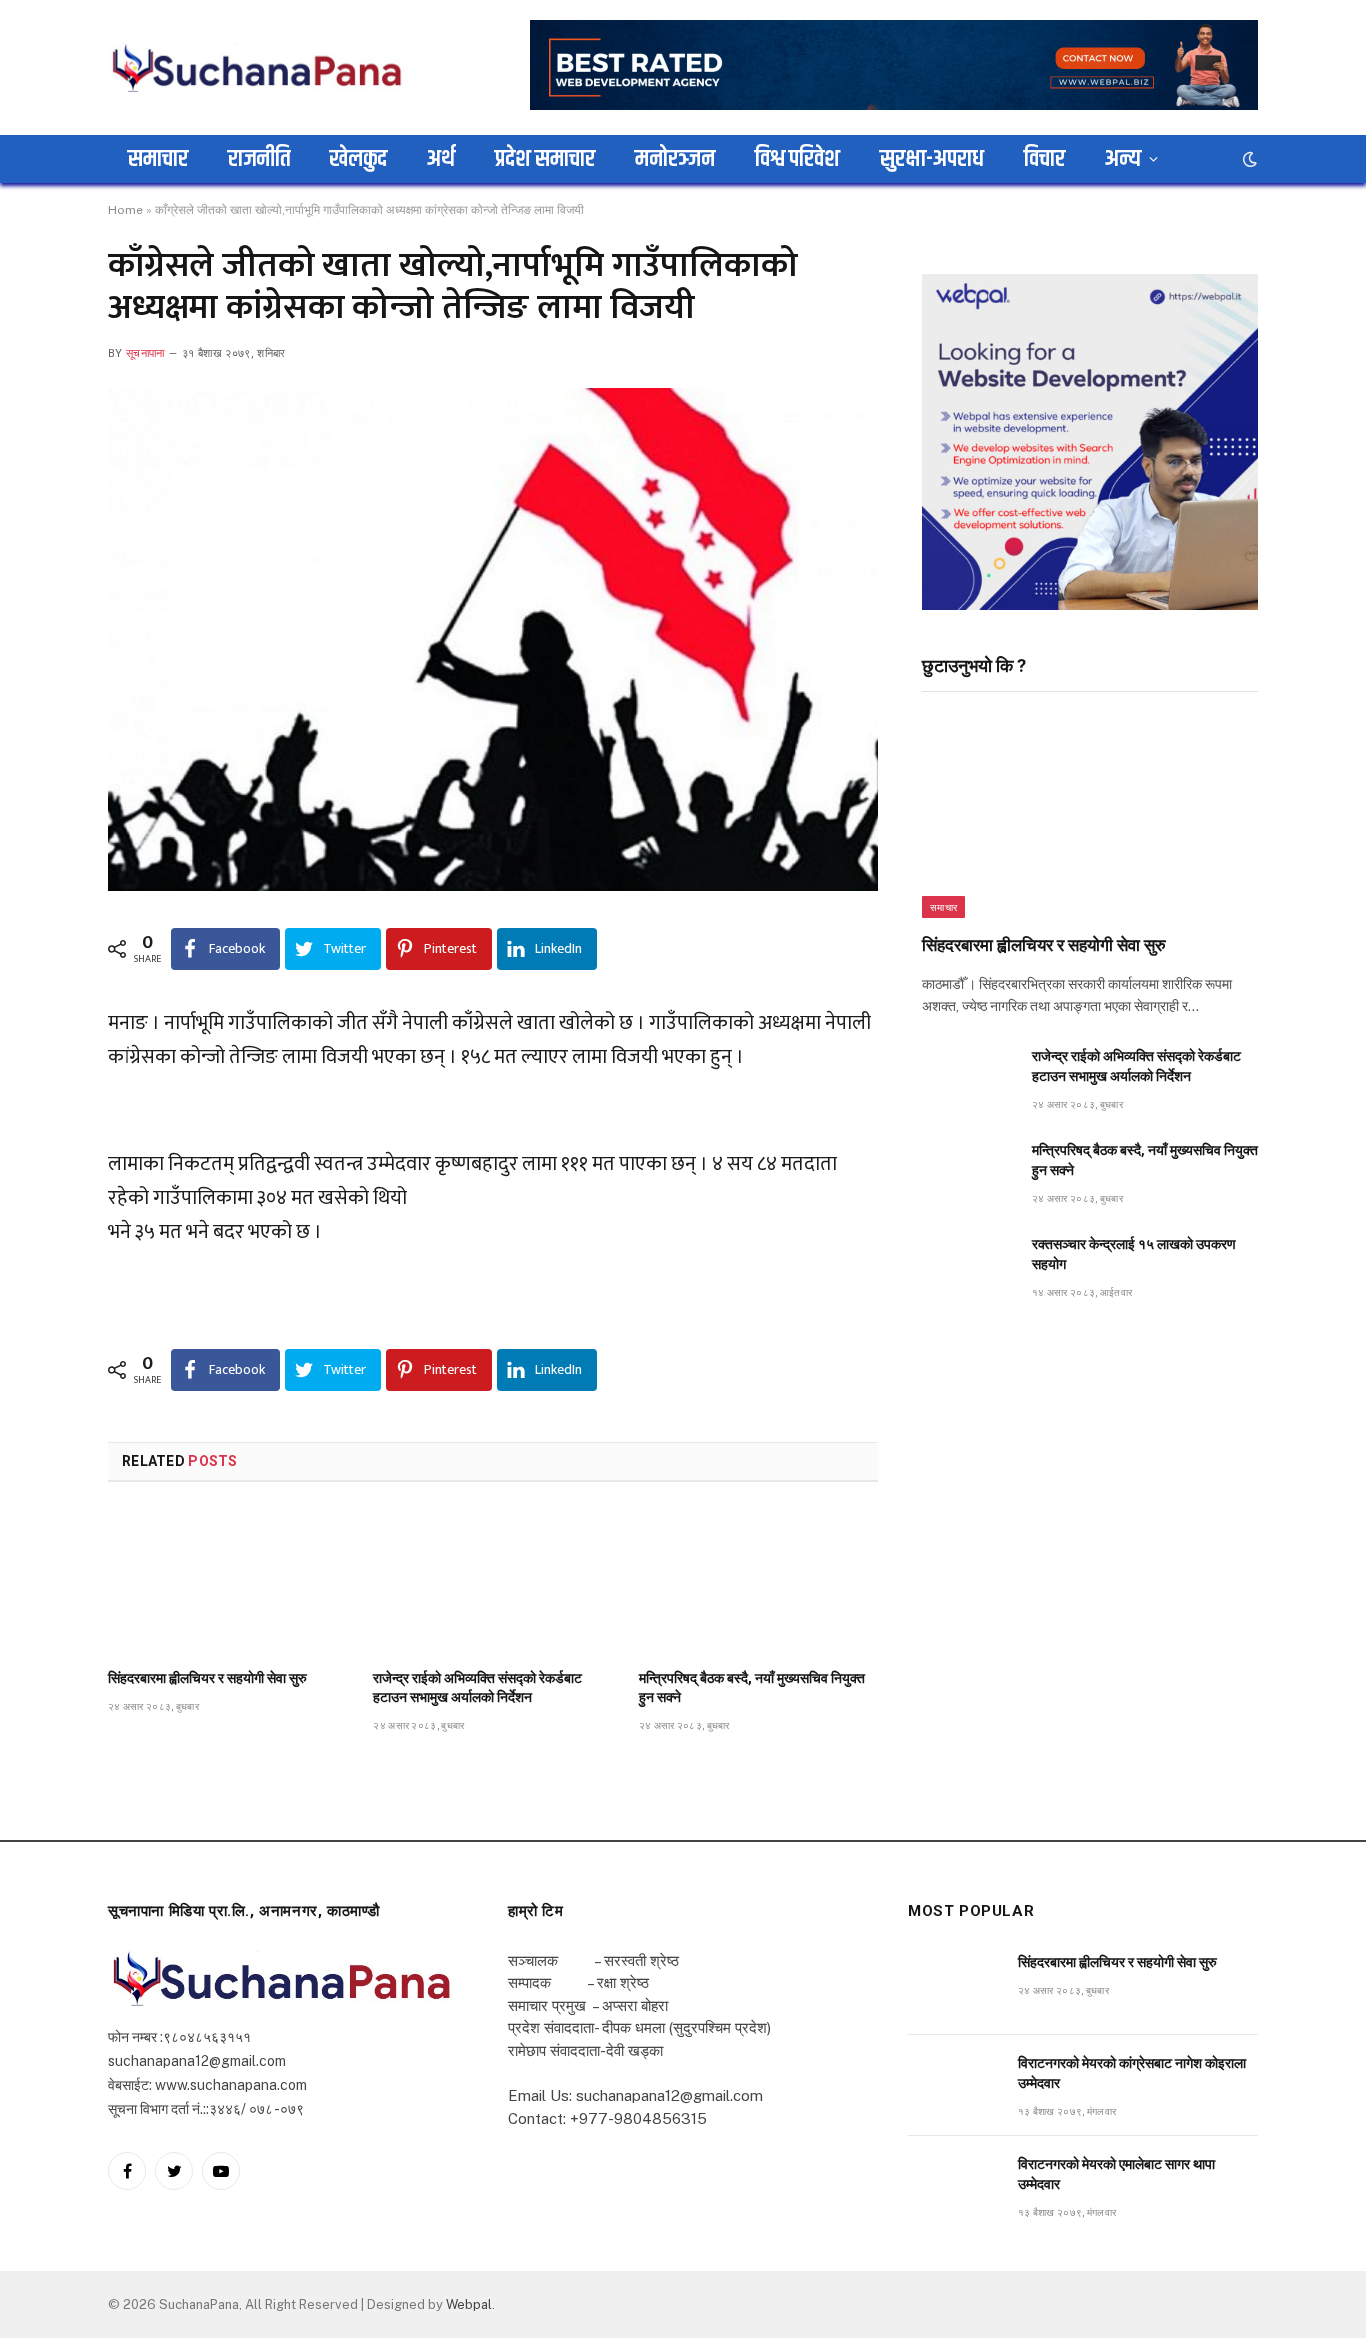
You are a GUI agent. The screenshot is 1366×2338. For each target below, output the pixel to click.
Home (125, 210)
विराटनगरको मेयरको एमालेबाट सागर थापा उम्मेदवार (1116, 2174)
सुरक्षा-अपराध (932, 159)
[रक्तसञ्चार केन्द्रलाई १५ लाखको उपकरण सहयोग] (968, 1266)
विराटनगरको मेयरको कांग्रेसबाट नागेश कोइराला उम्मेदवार (1132, 2073)
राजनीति (259, 159)
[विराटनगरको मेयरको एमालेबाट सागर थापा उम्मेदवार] (954, 2186)
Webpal (469, 2304)
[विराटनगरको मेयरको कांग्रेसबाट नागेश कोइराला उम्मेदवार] (954, 2085)
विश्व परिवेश (797, 159)
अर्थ (441, 159)
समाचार (158, 159)
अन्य (1123, 159)
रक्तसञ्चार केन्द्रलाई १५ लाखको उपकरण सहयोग (1134, 1254)
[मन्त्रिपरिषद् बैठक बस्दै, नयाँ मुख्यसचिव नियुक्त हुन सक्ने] (758, 1581)
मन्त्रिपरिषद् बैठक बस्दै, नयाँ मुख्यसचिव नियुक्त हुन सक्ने (752, 1687)
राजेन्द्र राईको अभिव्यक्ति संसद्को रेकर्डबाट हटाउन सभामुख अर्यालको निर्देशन (477, 1687)
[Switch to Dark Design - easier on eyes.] (1248, 159)
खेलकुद (358, 159)
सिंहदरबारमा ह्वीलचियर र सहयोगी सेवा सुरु (207, 1678)
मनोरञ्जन (675, 159)
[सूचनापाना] (258, 67)
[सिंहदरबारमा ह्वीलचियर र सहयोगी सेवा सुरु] (227, 1581)
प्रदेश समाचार (545, 159)
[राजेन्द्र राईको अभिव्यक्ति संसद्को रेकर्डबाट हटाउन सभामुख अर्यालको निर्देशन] (492, 1581)
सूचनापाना (145, 353)
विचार (1044, 159)
